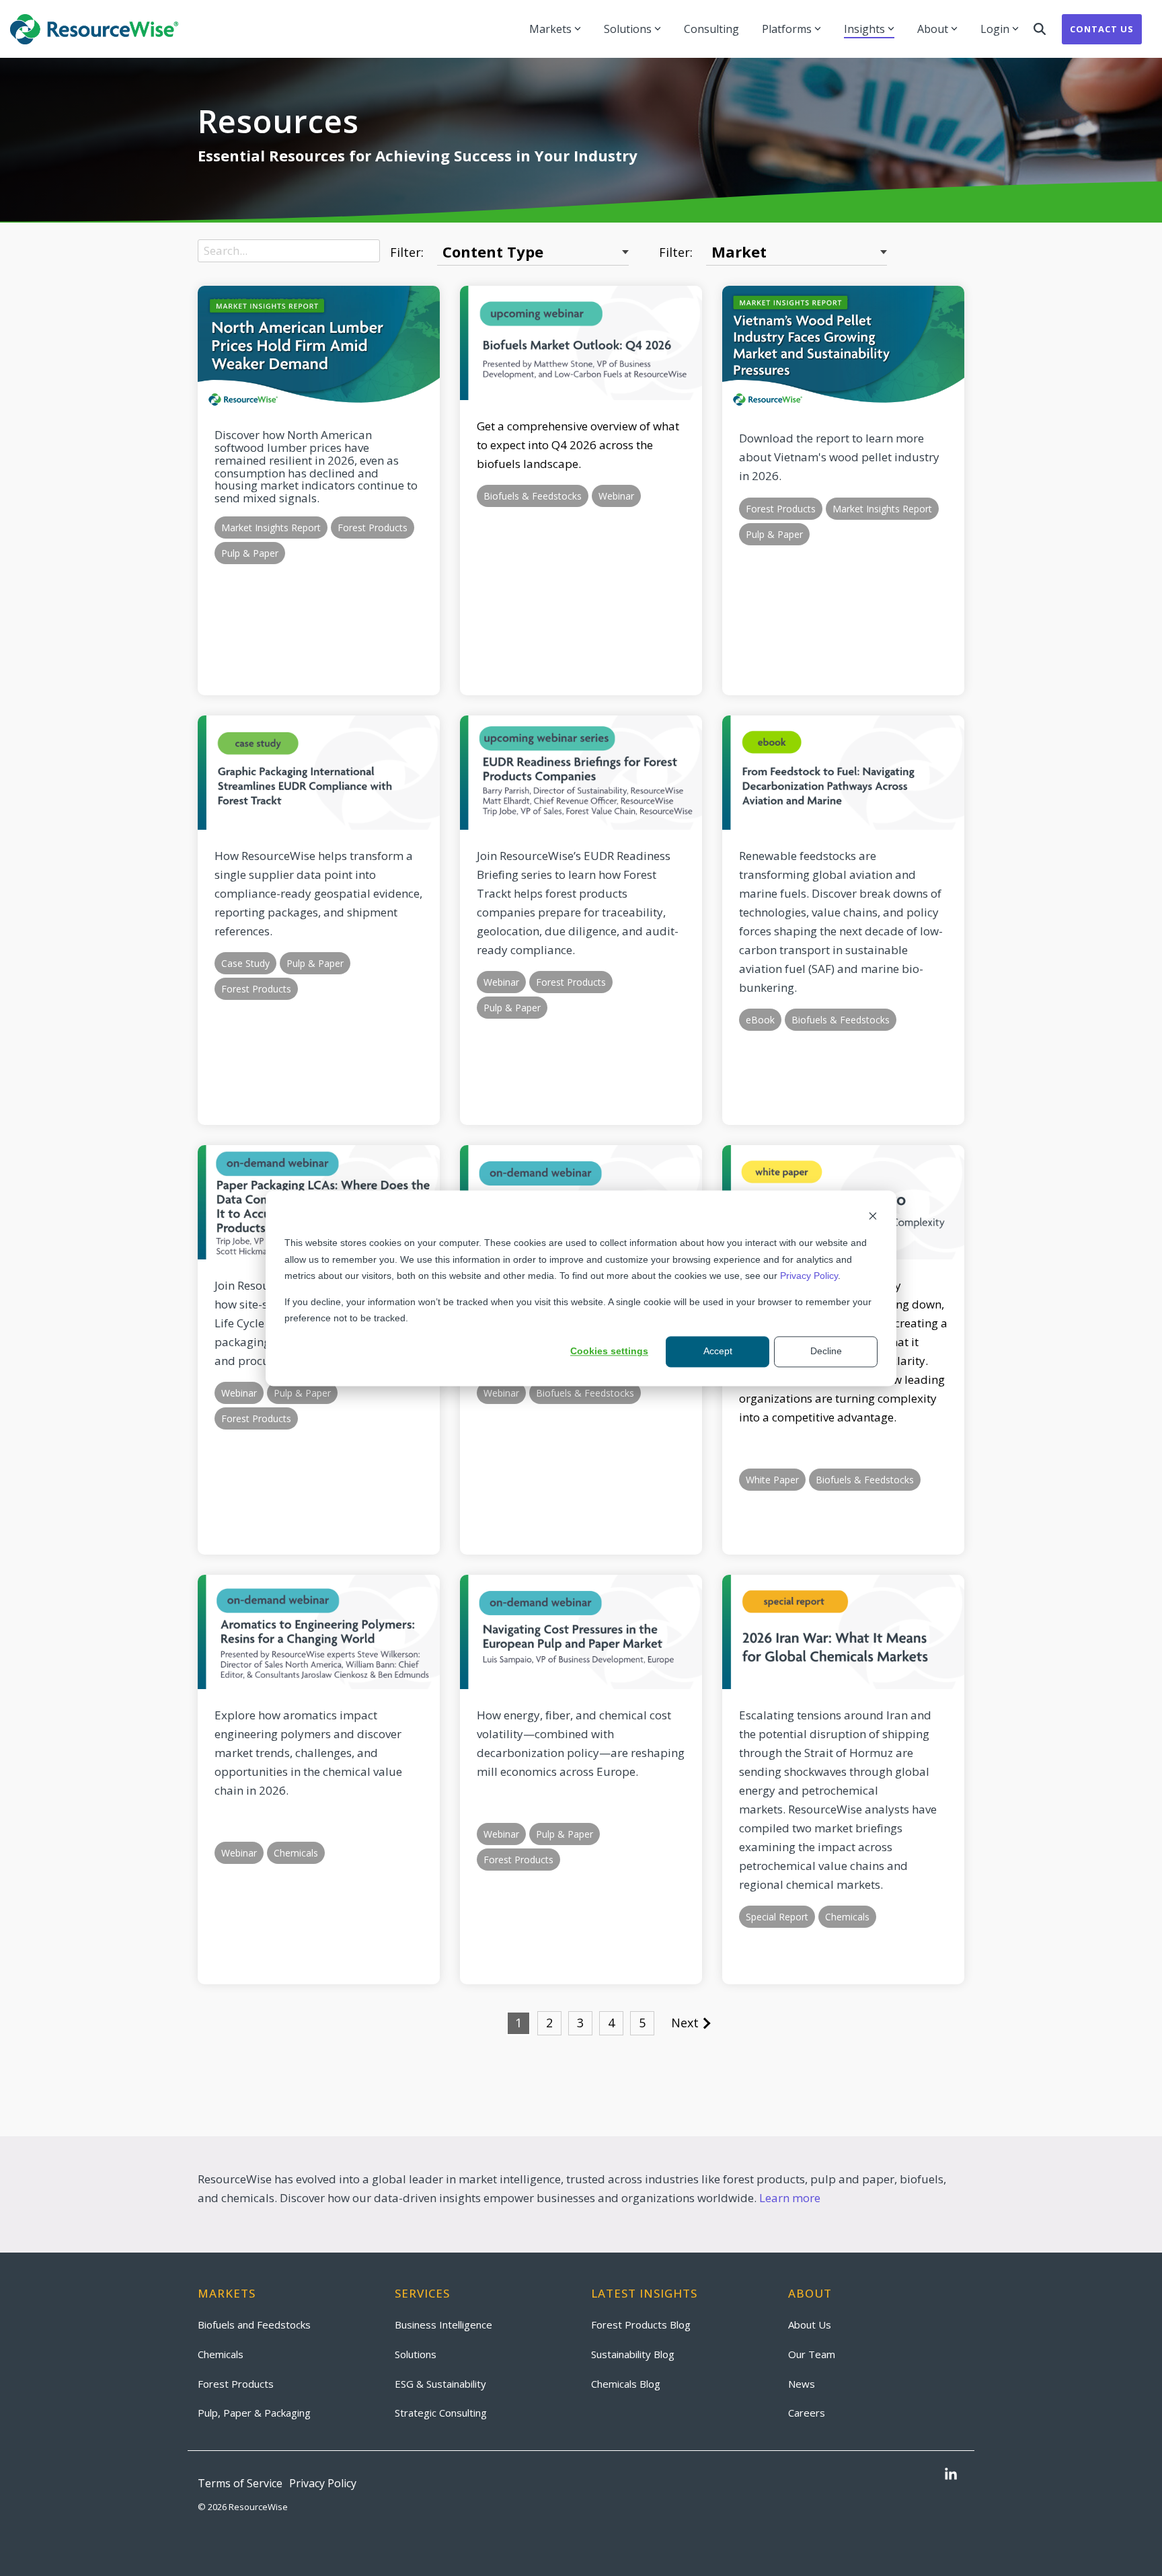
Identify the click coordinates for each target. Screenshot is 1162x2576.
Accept (718, 1352)
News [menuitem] (802, 2384)
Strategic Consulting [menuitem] (441, 2413)
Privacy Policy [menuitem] (323, 2483)
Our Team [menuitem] (812, 2354)
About (933, 29)
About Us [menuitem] (810, 2325)
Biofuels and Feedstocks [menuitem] (254, 2325)
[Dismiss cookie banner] (873, 1217)
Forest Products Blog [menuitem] (641, 2325)
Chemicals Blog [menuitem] (626, 2384)
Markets (550, 29)
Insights (864, 29)
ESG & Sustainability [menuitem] (440, 2384)
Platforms (787, 29)
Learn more (790, 2198)
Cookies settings (609, 1352)
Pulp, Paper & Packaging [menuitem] (254, 2413)
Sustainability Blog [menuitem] (633, 2354)
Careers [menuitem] (807, 2413)
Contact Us (1102, 29)
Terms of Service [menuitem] (240, 2483)
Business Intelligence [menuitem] (443, 2325)
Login (995, 29)
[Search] (1040, 29)
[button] (951, 2475)
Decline (826, 1352)
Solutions (628, 29)
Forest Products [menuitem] (236, 2384)
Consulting (711, 29)
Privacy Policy (809, 1276)
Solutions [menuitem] (416, 2354)
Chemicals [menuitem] (221, 2354)
